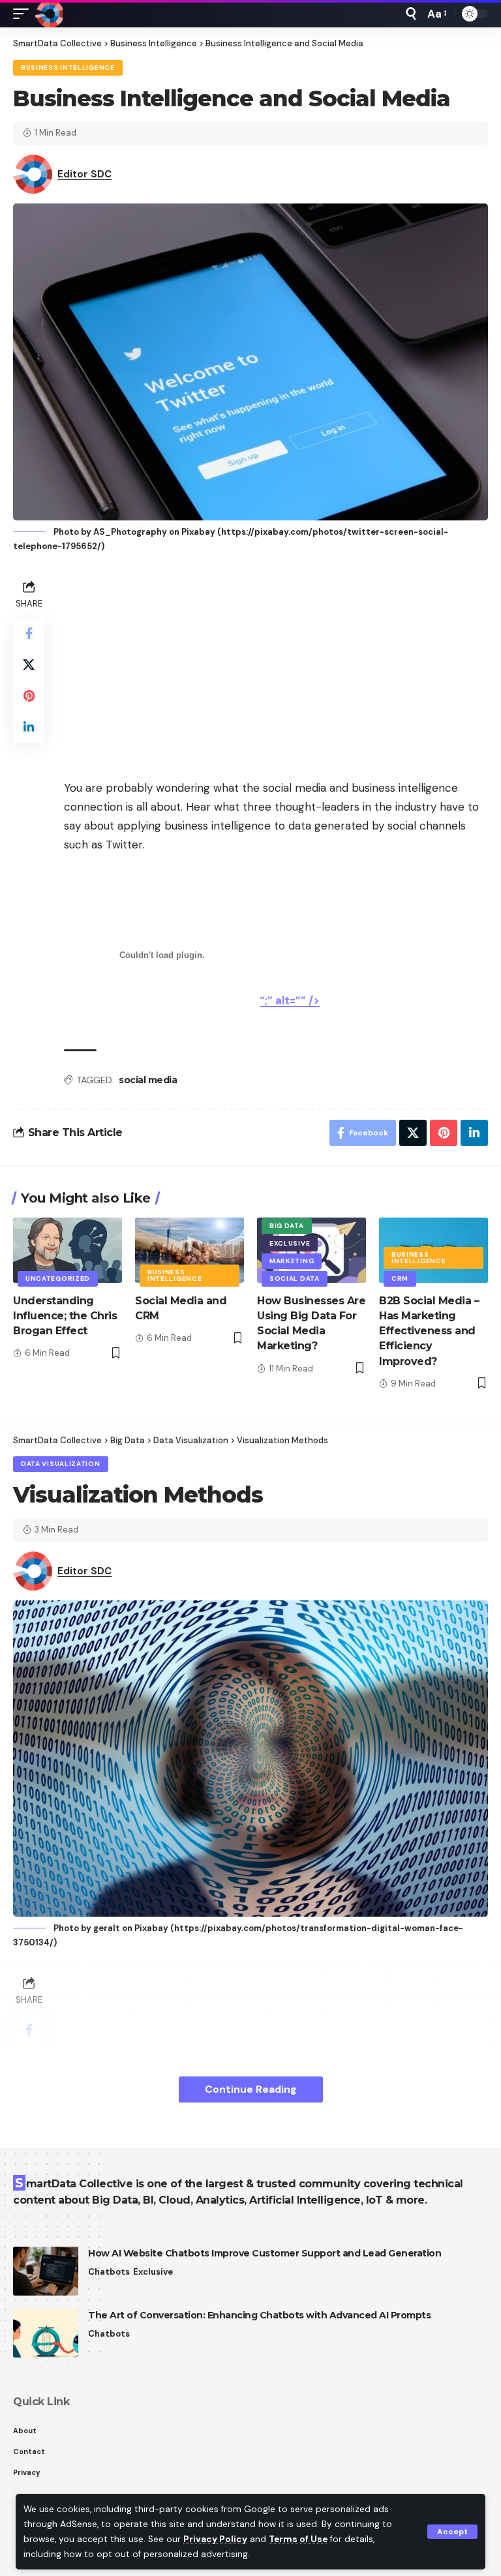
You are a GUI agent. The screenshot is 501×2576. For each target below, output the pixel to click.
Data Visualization (61, 1464)
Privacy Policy (215, 2539)
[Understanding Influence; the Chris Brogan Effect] (68, 1250)
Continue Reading (251, 2089)
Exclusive (290, 1243)
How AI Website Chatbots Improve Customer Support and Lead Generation (265, 2253)
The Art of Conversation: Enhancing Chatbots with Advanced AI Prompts (259, 2315)
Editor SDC (84, 174)
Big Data (287, 1226)
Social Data (295, 1279)
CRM (400, 1279)
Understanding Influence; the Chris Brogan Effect (65, 1316)
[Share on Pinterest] (29, 696)
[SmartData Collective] (49, 14)
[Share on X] (29, 665)
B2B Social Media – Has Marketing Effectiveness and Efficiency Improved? (429, 1331)
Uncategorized (58, 1279)
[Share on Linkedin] (29, 727)
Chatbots (109, 2272)
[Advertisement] (276, 668)
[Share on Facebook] (29, 633)
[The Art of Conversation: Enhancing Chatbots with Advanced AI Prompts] (46, 2333)
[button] (452, 2532)
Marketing (292, 1261)
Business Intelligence (68, 67)
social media (148, 1080)
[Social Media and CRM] (190, 1250)
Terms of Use (298, 2539)
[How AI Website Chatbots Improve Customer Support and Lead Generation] (46, 2271)
